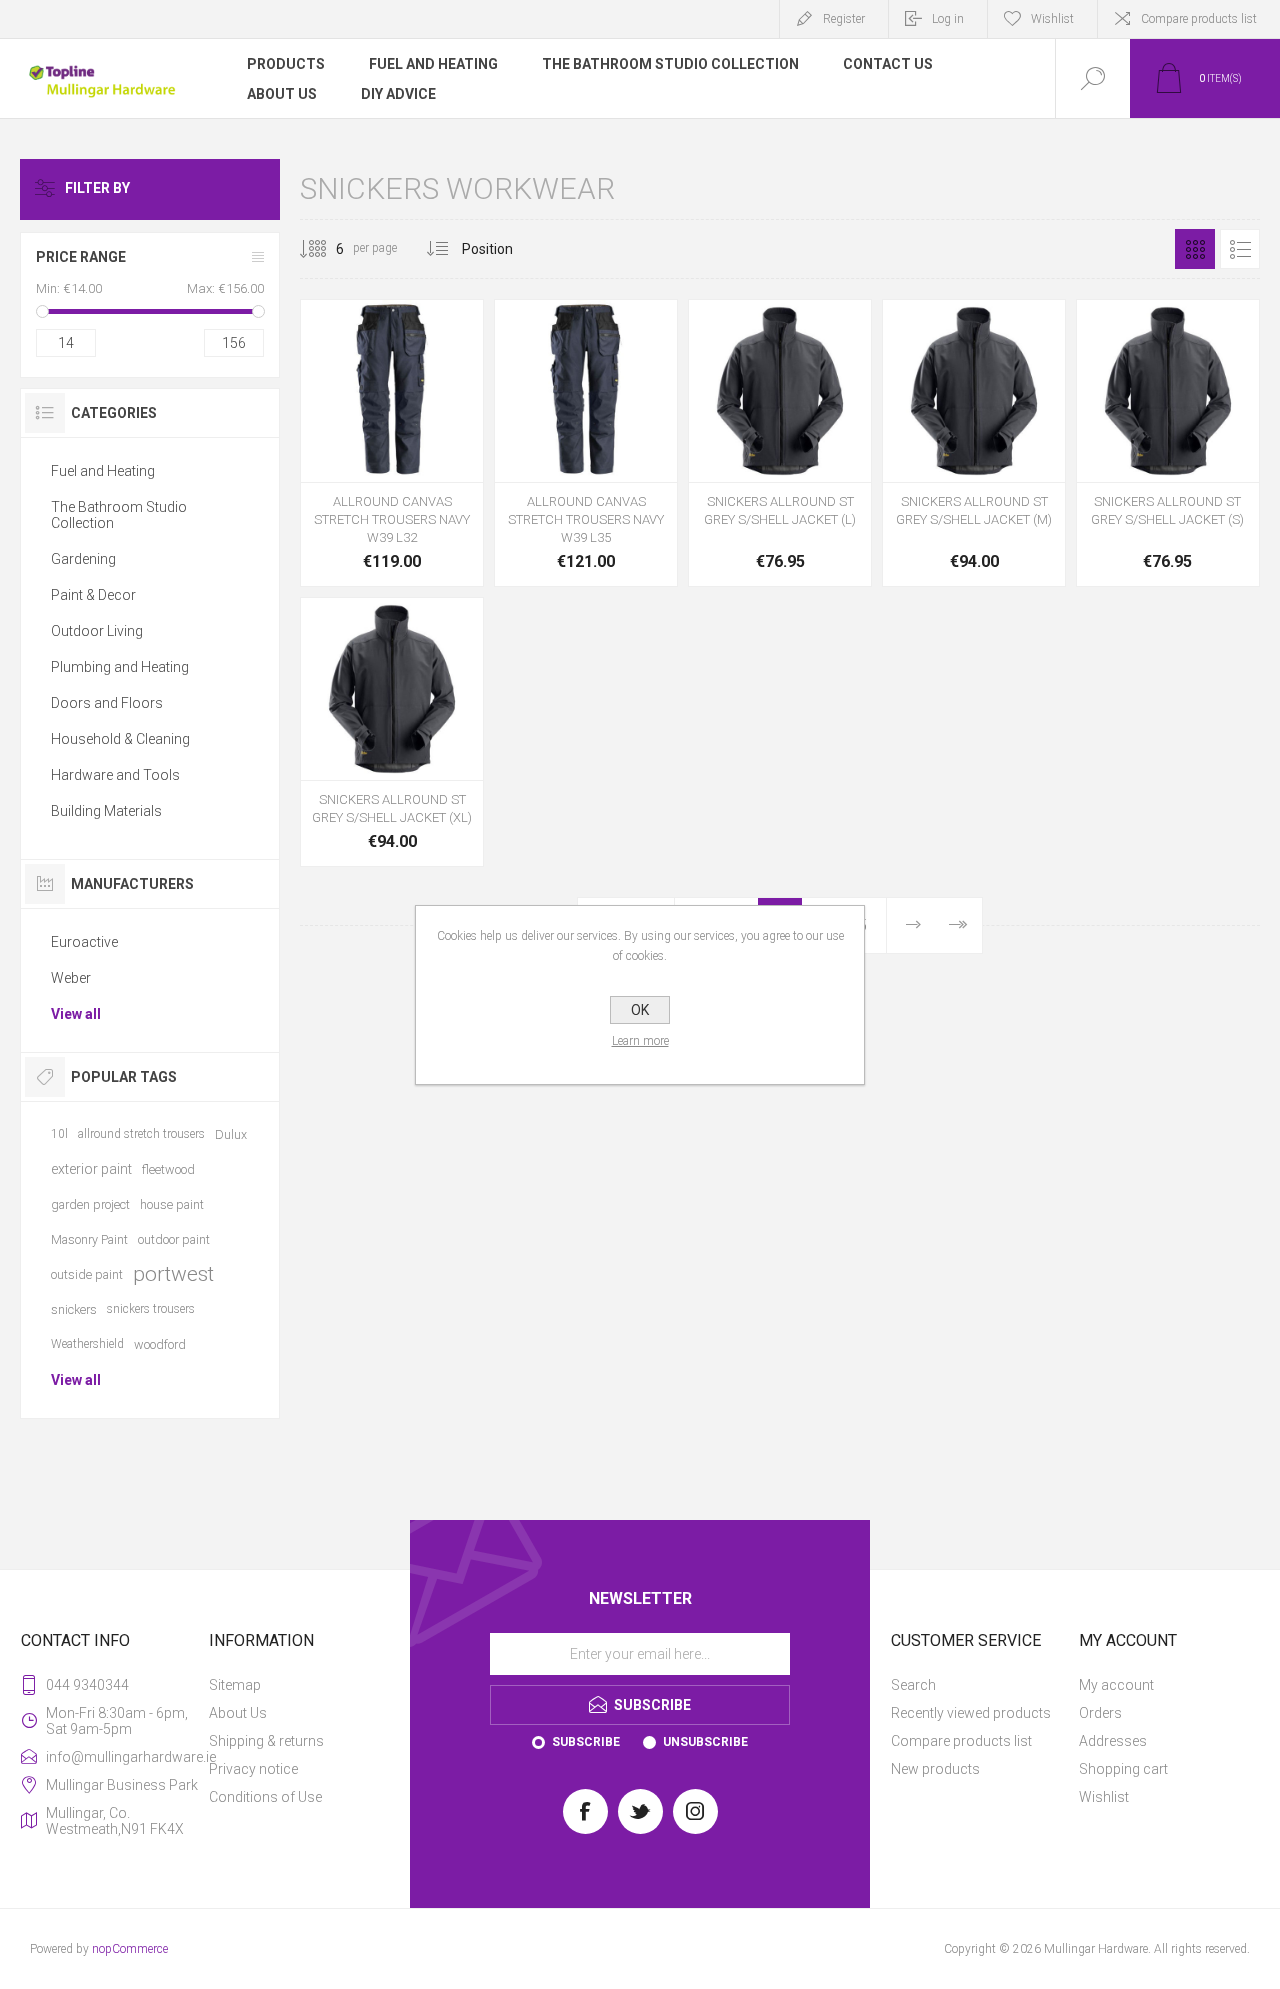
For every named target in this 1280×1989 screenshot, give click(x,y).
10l (59, 1134)
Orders (1100, 1713)
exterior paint (91, 1169)
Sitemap (235, 1685)
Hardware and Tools (115, 775)
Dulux (231, 1134)
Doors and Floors (107, 703)
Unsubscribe (705, 1742)
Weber (71, 978)
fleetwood (168, 1169)
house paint (172, 1204)
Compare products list (1199, 19)
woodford (160, 1344)
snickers (74, 1309)
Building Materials (106, 811)
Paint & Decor (93, 595)
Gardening (83, 559)
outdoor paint (174, 1239)
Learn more (640, 1041)
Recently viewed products (971, 1713)
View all (76, 1014)
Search (913, 1685)
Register (844, 19)
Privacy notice (253, 1769)
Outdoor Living (97, 631)
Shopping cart (1123, 1769)
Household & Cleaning (120, 739)
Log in (948, 19)
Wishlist (1104, 1797)
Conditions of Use (265, 1797)
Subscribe (586, 1742)
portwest (173, 1274)
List (1240, 249)
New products (935, 1769)
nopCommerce (130, 1949)
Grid (1195, 249)
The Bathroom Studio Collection (119, 515)
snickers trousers (151, 1309)
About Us (238, 1713)
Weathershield (87, 1344)
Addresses (1113, 1741)
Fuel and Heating (103, 471)
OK (640, 1010)
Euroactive (84, 942)
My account (1116, 1685)
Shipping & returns (266, 1741)
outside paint (87, 1274)
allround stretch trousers (141, 1134)
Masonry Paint (89, 1239)
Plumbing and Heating (120, 667)
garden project (90, 1204)
